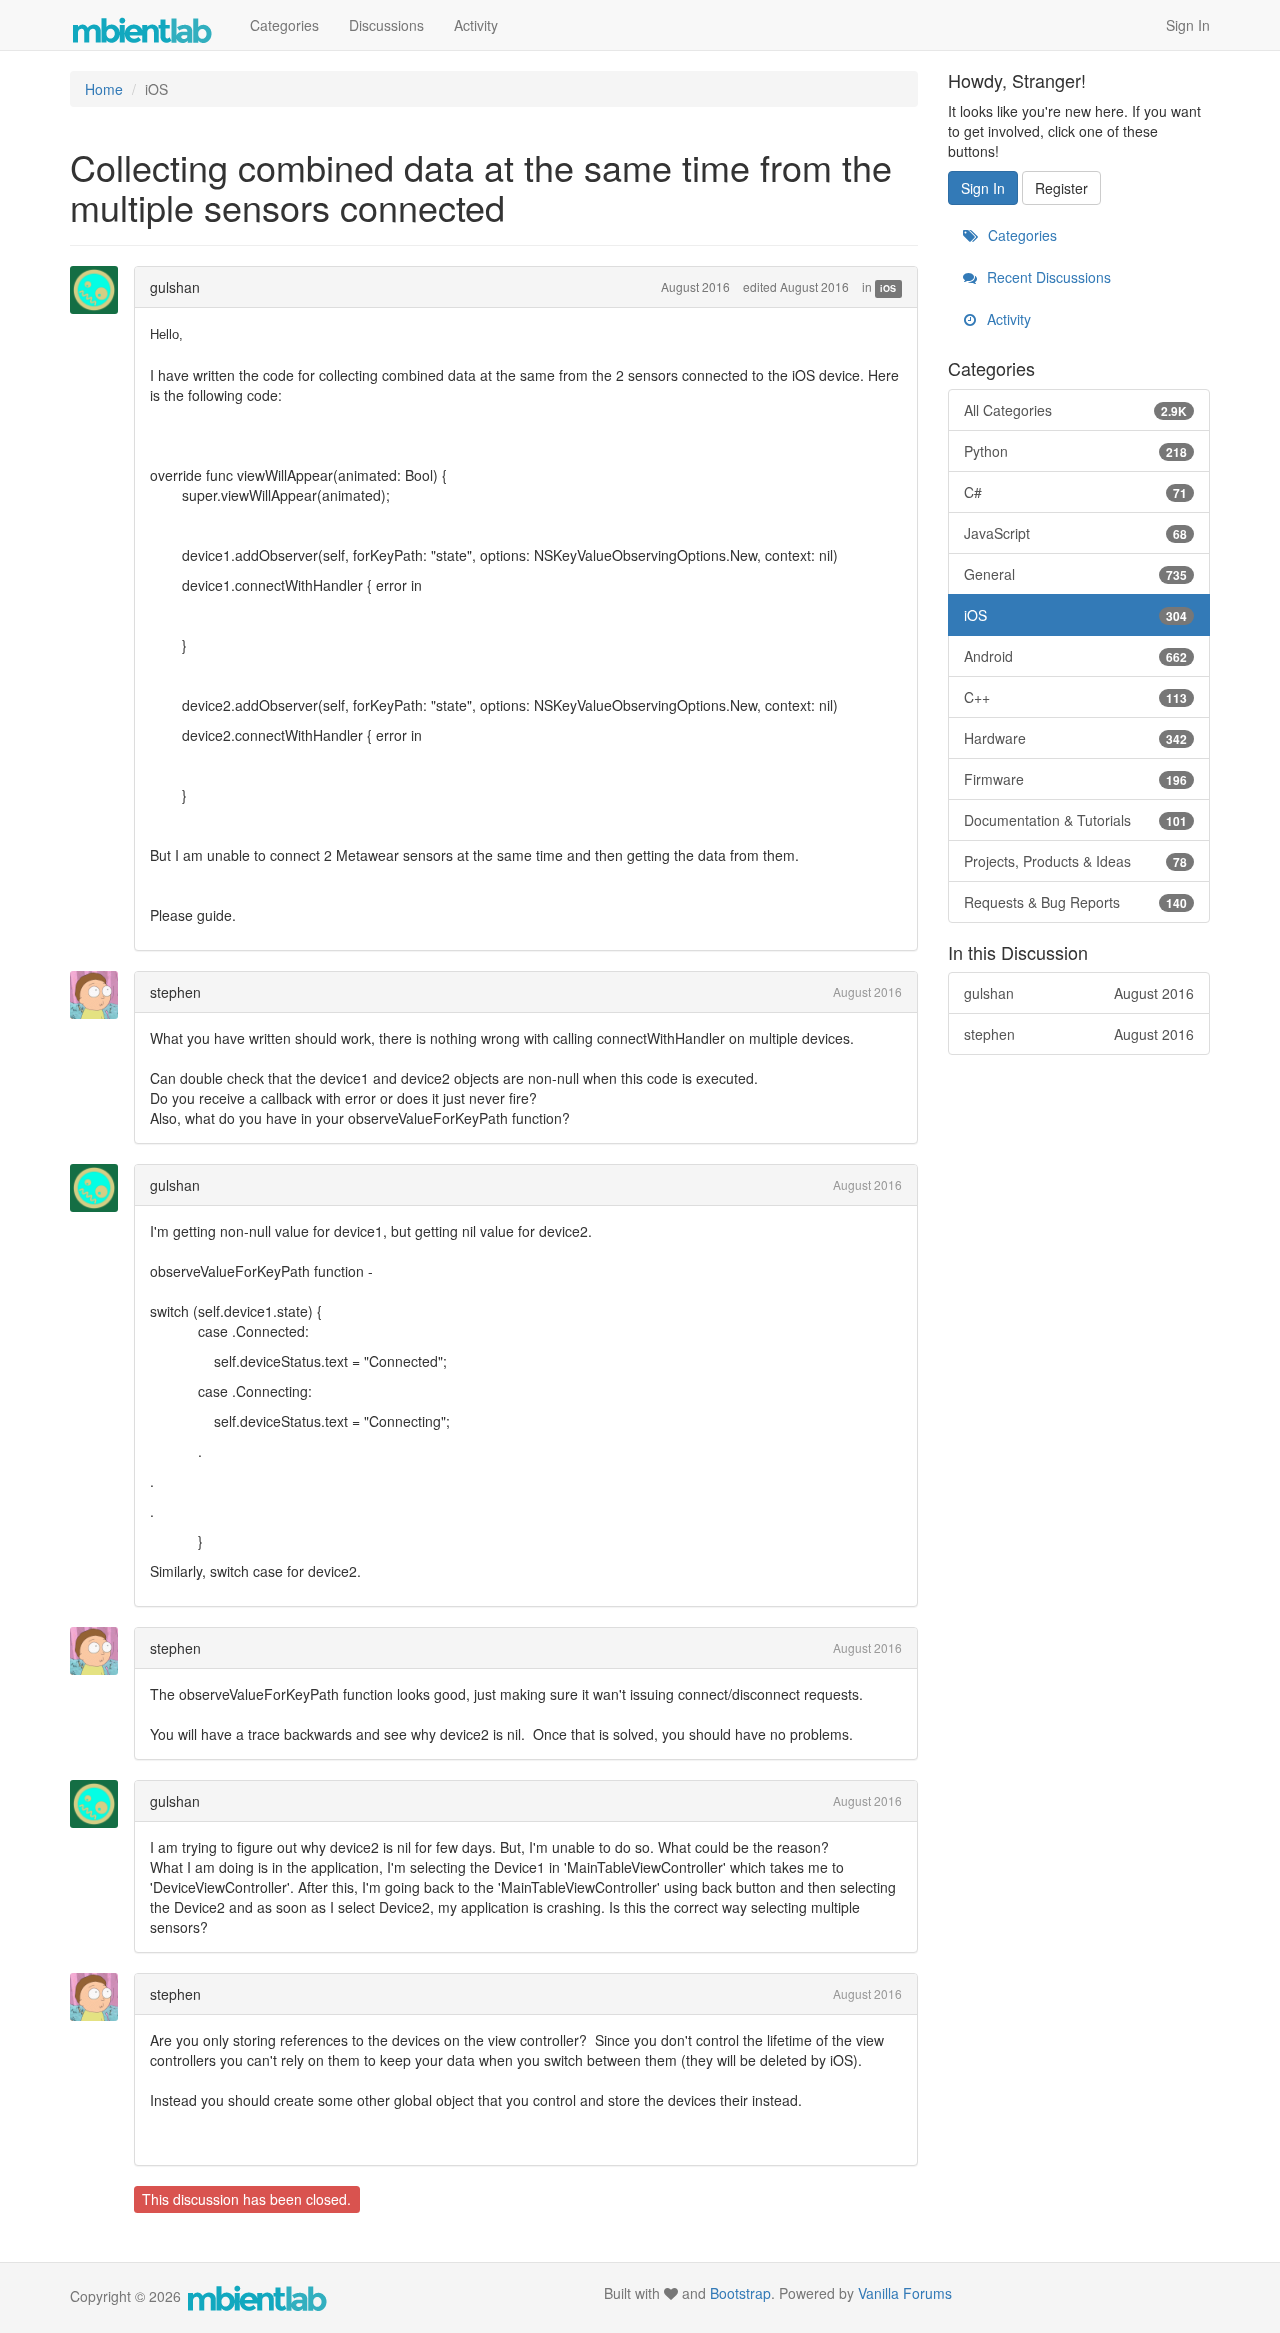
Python (1076, 451)
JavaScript (1076, 533)
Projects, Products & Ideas (1076, 861)
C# (1076, 492)
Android (1076, 656)
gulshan (175, 287)
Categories (284, 25)
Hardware (1076, 738)
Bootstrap (740, 2293)
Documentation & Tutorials (1076, 820)
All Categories (1076, 410)
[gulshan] (100, 290)
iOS (888, 288)
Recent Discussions (1047, 277)
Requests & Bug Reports (1076, 902)
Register (1061, 188)
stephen (175, 992)
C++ (1076, 697)
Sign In (1188, 25)
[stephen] (100, 995)
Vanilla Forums (905, 2293)
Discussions (386, 25)
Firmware (1076, 779)
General (1076, 574)
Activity (476, 25)
